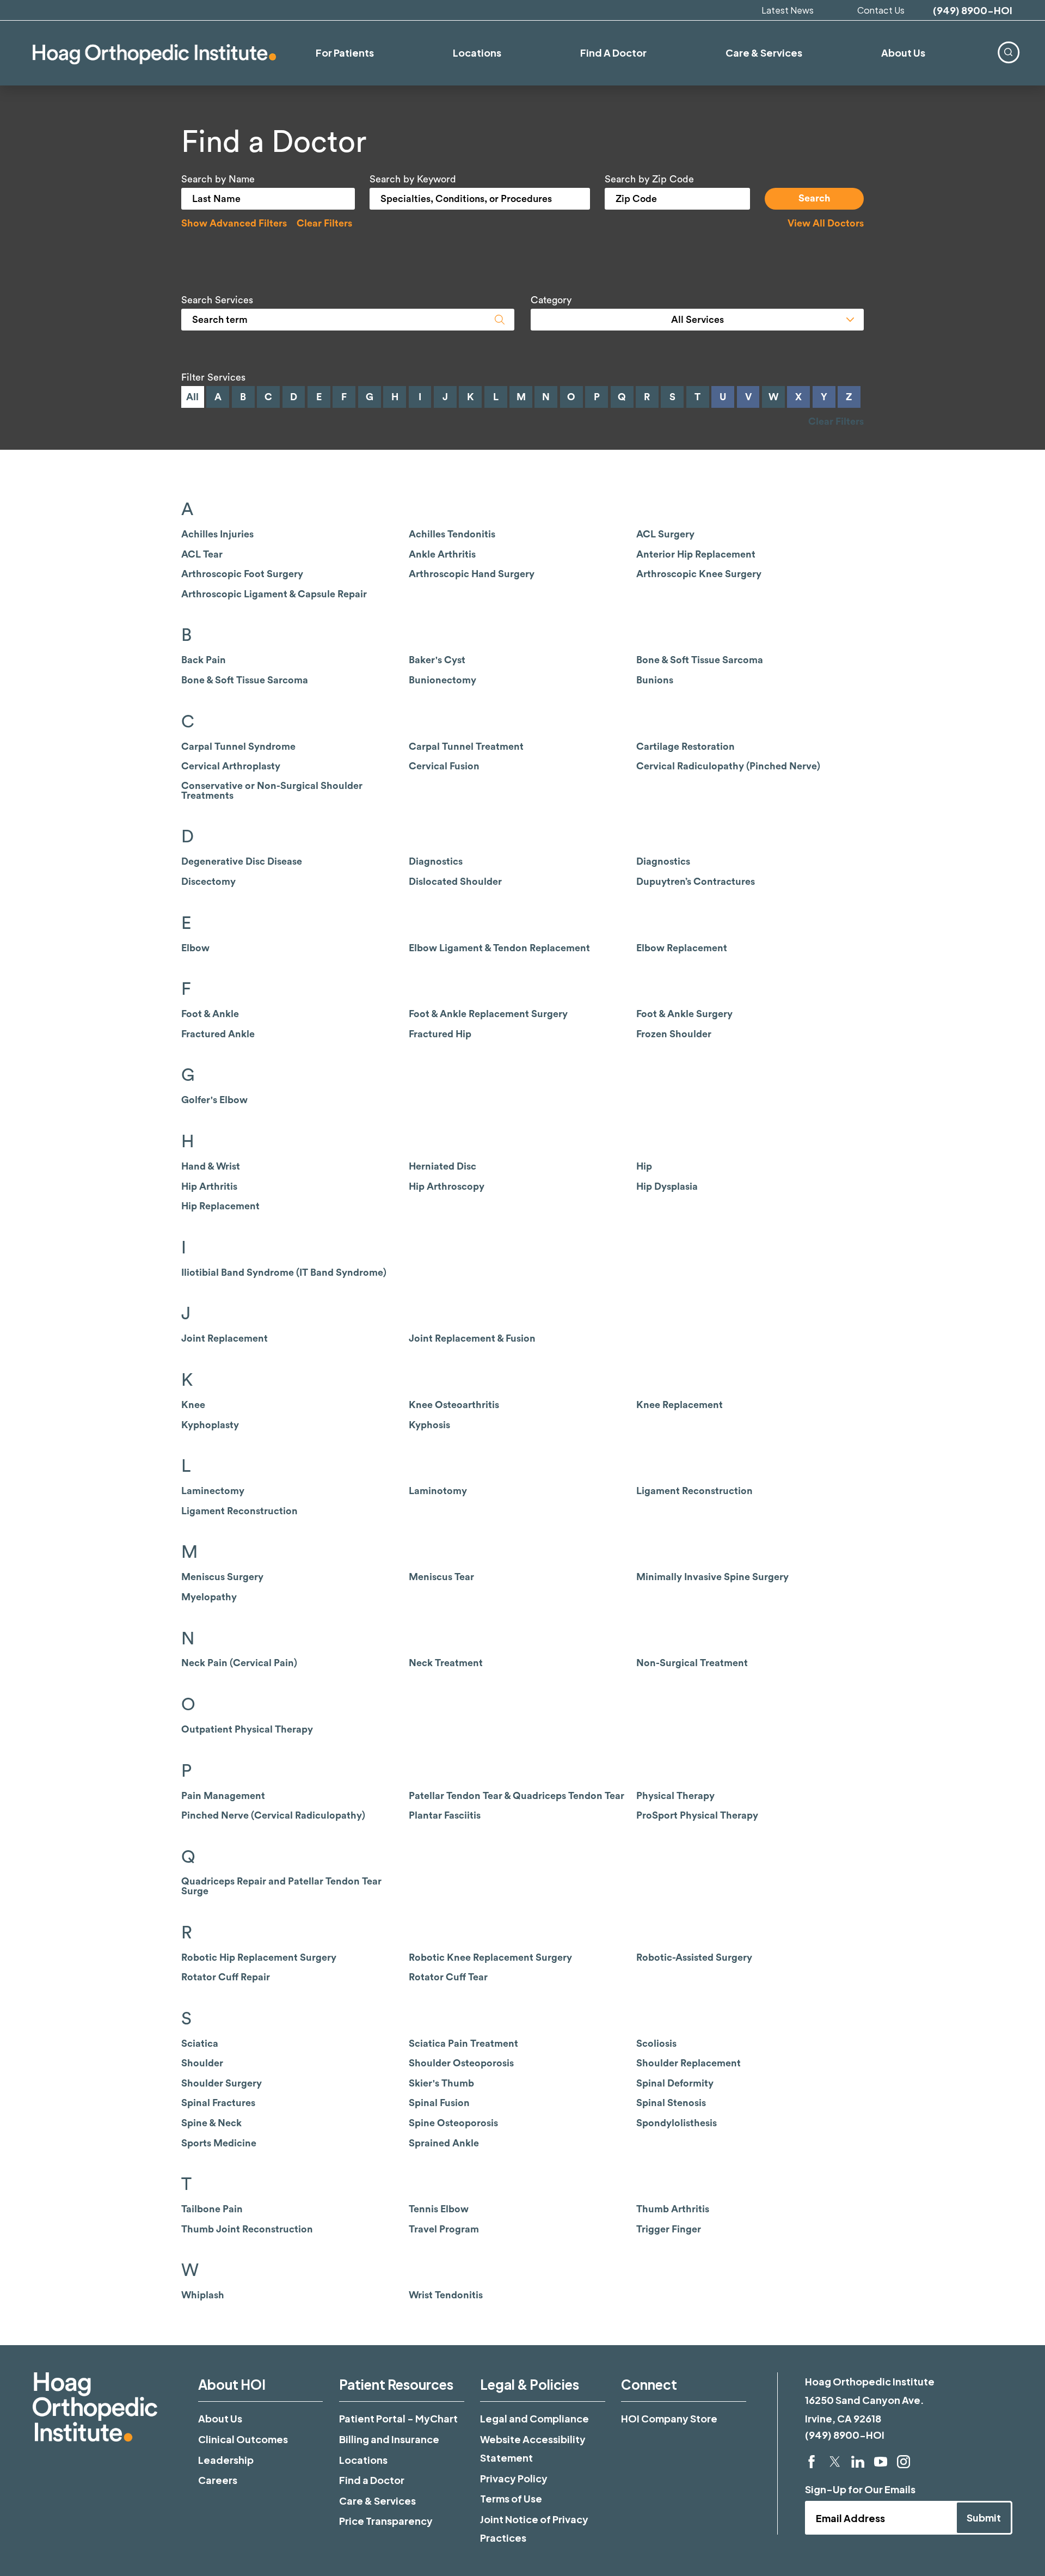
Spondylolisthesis (677, 2123)
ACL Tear (202, 554)
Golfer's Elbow (214, 1100)
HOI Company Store (669, 2418)
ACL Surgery (665, 534)
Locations (363, 2460)
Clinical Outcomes (243, 2439)
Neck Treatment (446, 1663)
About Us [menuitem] (903, 53)
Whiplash (203, 2295)
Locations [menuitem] (477, 53)
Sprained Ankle (444, 2143)
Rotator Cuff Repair (226, 1977)
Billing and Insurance (389, 2439)
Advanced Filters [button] (234, 223)
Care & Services (377, 2501)
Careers (218, 2480)
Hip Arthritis (209, 1186)
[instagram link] (903, 2462)
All (192, 397)
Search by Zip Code (649, 179)
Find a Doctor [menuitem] (613, 53)
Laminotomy (438, 1491)
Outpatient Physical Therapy (247, 1729)
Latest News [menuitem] (788, 10)
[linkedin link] (858, 2462)
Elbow (195, 948)
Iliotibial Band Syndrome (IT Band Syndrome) (284, 1272)
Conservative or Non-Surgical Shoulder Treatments (272, 791)
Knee (193, 1405)
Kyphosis (429, 1425)
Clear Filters (324, 223)
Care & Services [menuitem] (764, 53)
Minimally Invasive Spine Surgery (712, 1577)
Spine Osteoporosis (453, 2123)
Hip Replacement (220, 1206)
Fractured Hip (440, 1034)
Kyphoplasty (210, 1425)
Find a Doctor (372, 2480)
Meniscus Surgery (222, 1577)
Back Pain (204, 660)
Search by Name (218, 179)
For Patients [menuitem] (345, 53)
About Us (220, 2418)
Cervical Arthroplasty (231, 766)
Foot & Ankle (210, 1014)
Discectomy (208, 882)
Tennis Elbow (439, 2209)
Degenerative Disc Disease (242, 861)
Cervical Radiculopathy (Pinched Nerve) (728, 766)
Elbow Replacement (682, 948)
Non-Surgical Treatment (692, 1663)
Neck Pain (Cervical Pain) (239, 1663)
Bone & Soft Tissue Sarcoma (700, 660)
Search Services (217, 300)
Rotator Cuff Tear (448, 1977)
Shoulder (202, 2063)
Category (551, 300)
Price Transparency (386, 2521)
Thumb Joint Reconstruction (247, 2229)
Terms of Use (511, 2498)
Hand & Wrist (211, 1166)
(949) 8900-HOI (973, 10)
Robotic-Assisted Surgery (694, 1957)
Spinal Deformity (675, 2083)
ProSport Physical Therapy (697, 1815)
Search (815, 198)
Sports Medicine (219, 2143)
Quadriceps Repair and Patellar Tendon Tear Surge (281, 1886)
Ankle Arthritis (442, 554)
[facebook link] (812, 2462)
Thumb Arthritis (673, 2209)
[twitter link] (835, 2462)
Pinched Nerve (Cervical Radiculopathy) (273, 1815)
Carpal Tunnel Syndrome (238, 747)
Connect (649, 2384)
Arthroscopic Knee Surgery (699, 574)
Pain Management (223, 1796)
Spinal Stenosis (671, 2103)
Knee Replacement (680, 1405)
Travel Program (444, 2229)
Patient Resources (396, 2384)
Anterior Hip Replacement (696, 554)
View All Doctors (826, 223)
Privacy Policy (514, 2478)
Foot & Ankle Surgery (684, 1014)
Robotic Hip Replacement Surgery (259, 1957)
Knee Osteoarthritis (454, 1405)
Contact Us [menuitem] (881, 10)
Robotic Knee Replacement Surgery (490, 1957)
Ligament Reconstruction (694, 1491)
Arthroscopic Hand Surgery (472, 574)
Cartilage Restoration (686, 747)
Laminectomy (213, 1491)
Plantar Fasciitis (445, 1815)
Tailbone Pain (212, 2209)
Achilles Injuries (217, 534)
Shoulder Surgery (222, 2083)
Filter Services (213, 377)
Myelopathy (209, 1597)
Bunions (655, 680)
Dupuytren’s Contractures (696, 882)
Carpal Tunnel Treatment (466, 747)
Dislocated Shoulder (455, 882)
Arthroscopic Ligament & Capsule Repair (274, 594)
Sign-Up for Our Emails (860, 2489)
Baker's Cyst (437, 660)
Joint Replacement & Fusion (472, 1338)
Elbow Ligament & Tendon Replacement (499, 948)
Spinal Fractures (218, 2103)
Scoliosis (656, 2043)
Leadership (226, 2460)
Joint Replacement (225, 1338)
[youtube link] (881, 2462)
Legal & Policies (530, 2384)
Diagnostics (436, 861)
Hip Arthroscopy (447, 1186)
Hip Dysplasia (667, 1186)
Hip (644, 1166)
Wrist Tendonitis (446, 2295)
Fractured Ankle (218, 1034)
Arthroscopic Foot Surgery (242, 574)
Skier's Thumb (441, 2083)
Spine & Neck (211, 2123)
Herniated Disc (442, 1166)
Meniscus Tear (441, 1577)
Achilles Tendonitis (452, 534)
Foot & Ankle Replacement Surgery (488, 1014)
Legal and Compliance (534, 2418)
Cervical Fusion (444, 766)
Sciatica (200, 2043)
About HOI (232, 2384)
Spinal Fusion (439, 2103)
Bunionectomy (442, 680)
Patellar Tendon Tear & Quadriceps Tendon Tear (517, 1796)
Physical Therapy (675, 1796)
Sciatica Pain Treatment (463, 2043)
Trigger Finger (669, 2229)
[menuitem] (1008, 52)
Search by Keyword (413, 179)
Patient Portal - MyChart (398, 2418)
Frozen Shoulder (674, 1034)
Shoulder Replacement (689, 2063)
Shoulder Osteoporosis (461, 2063)
